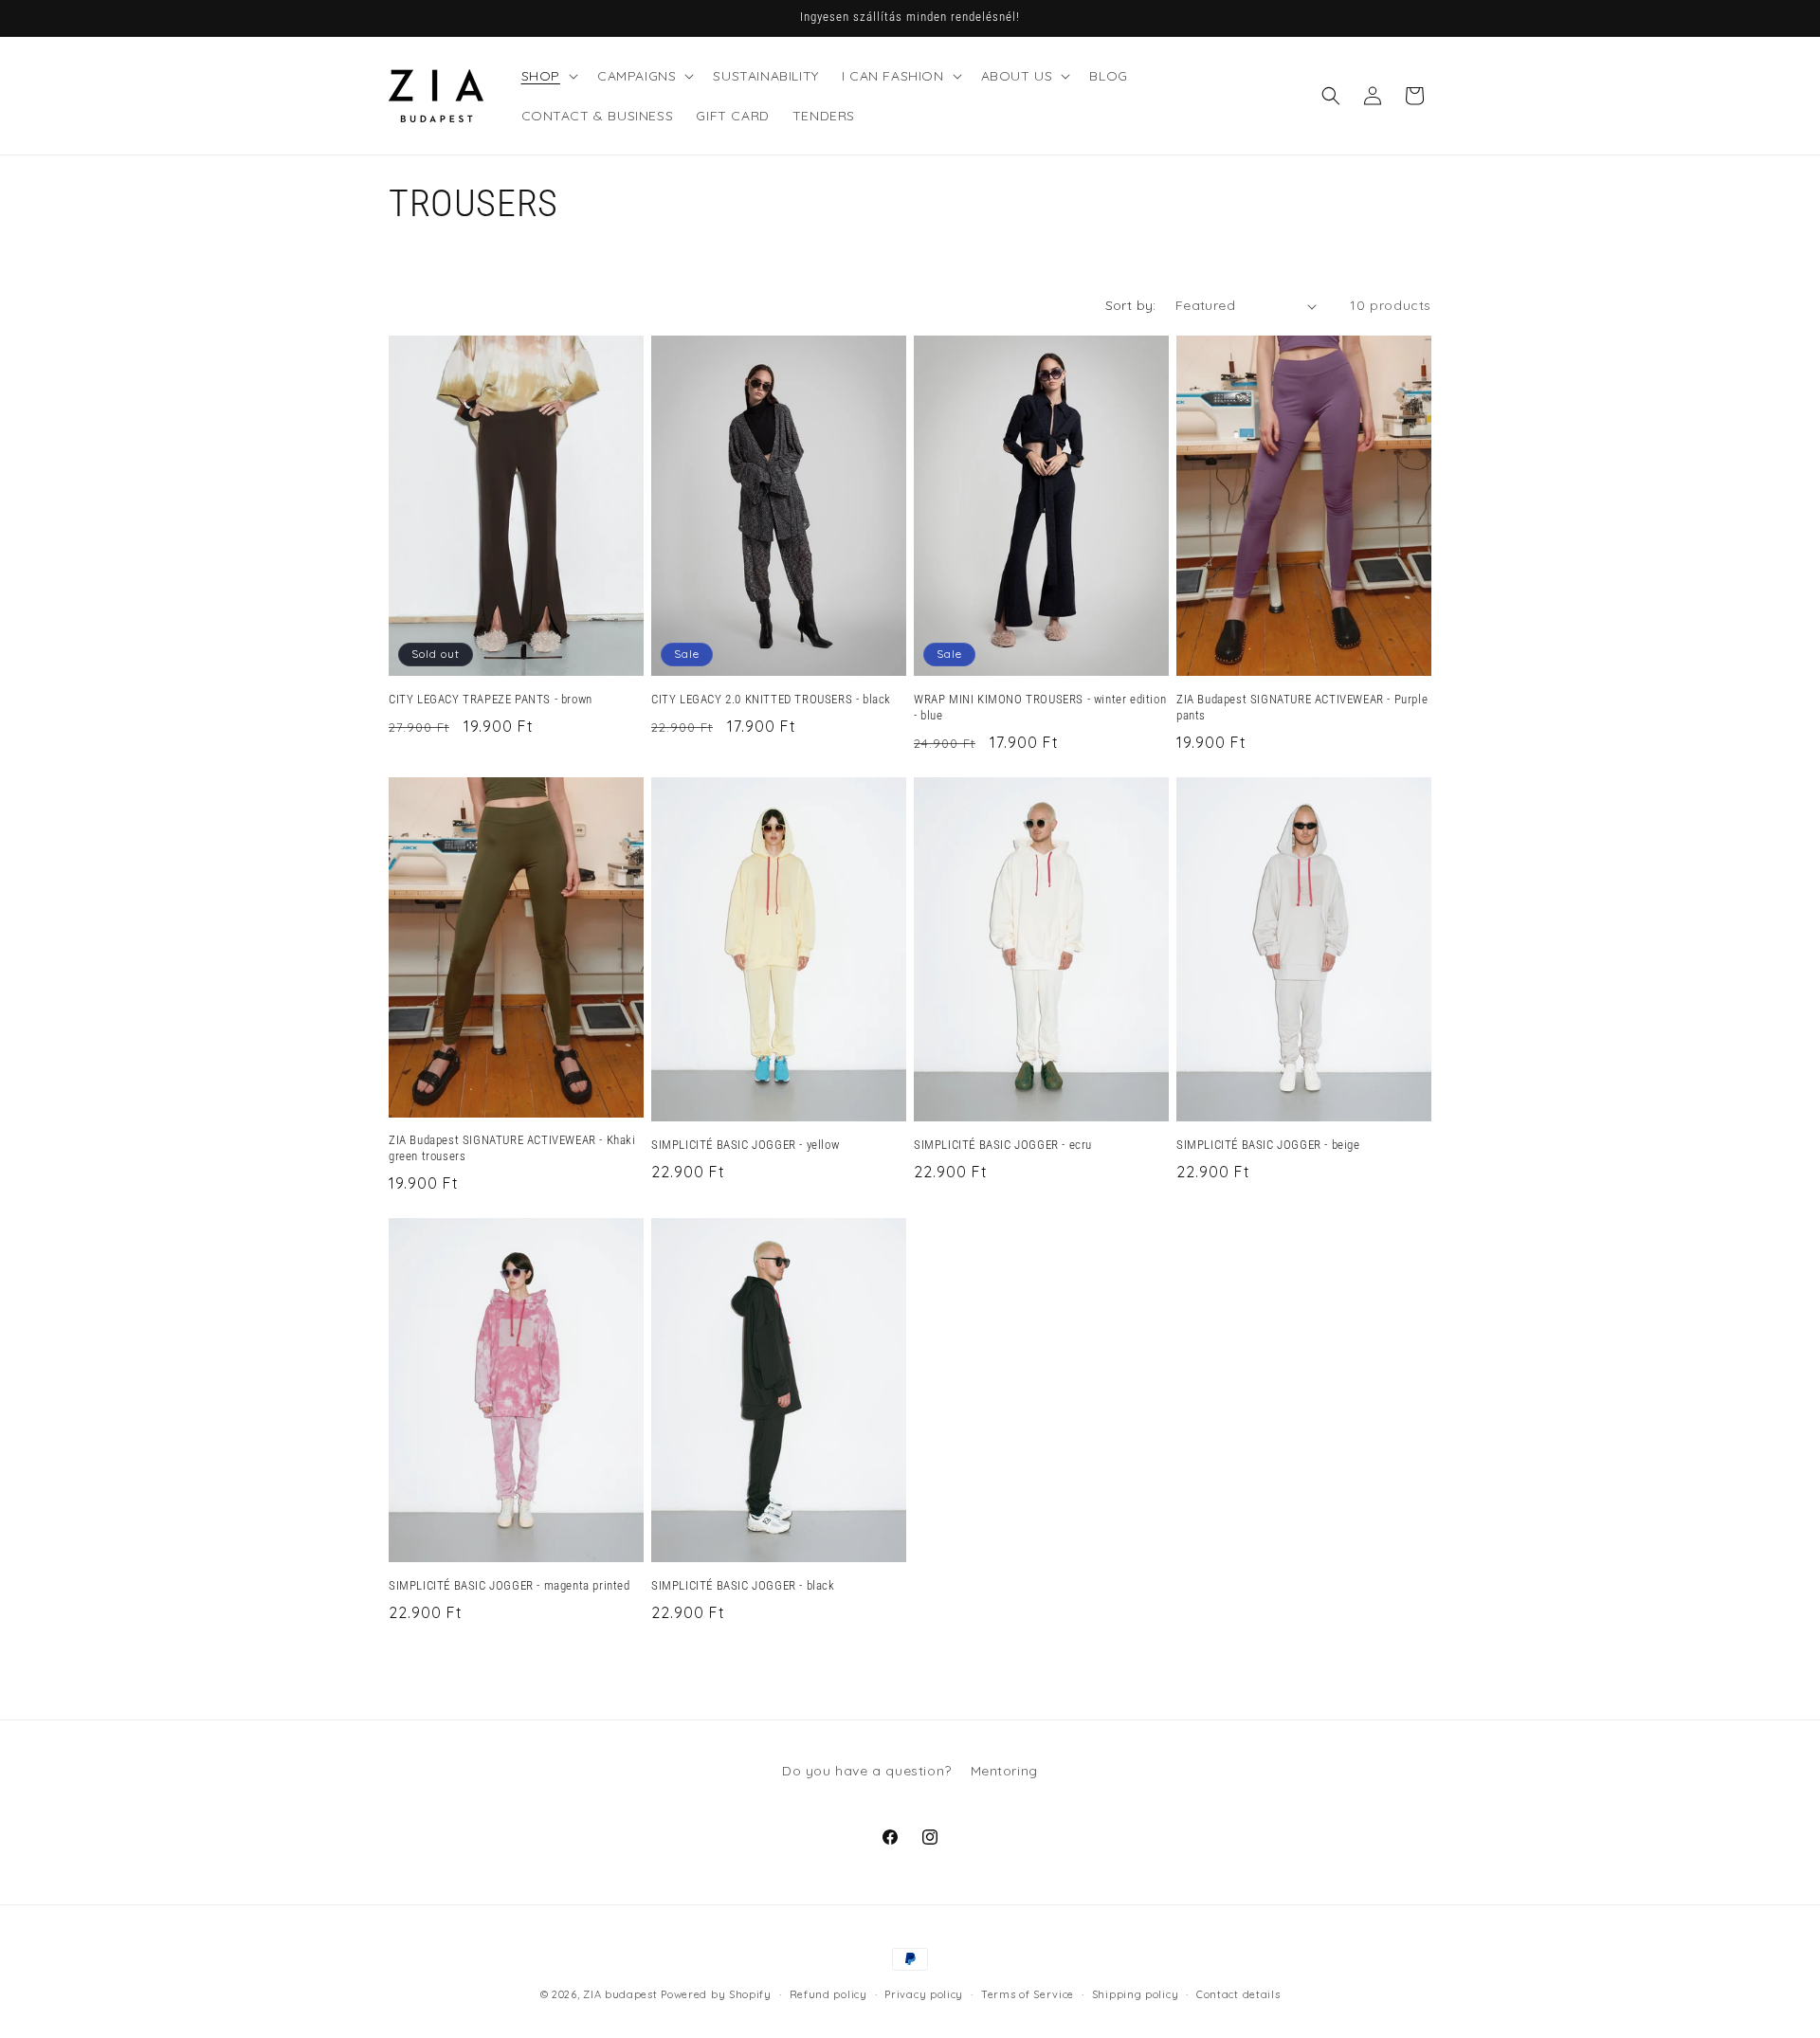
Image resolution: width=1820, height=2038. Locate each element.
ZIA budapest (620, 1994)
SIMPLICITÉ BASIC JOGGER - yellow (745, 1145)
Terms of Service (1028, 1993)
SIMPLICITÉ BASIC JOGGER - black (743, 1585)
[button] (548, 76)
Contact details (1238, 1993)
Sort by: (1131, 305)
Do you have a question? (867, 1771)
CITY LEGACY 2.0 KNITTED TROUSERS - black (771, 699)
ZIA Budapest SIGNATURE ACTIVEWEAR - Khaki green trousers (512, 1148)
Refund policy (828, 1993)
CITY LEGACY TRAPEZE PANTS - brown (491, 699)
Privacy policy (924, 1993)
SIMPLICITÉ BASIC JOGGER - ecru (1003, 1145)
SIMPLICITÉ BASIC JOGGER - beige (1268, 1145)
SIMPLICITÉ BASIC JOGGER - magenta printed (510, 1585)
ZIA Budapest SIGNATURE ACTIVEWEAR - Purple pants (1302, 707)
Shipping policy (1136, 1993)
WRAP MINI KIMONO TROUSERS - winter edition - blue (1040, 707)
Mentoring (1004, 1771)
